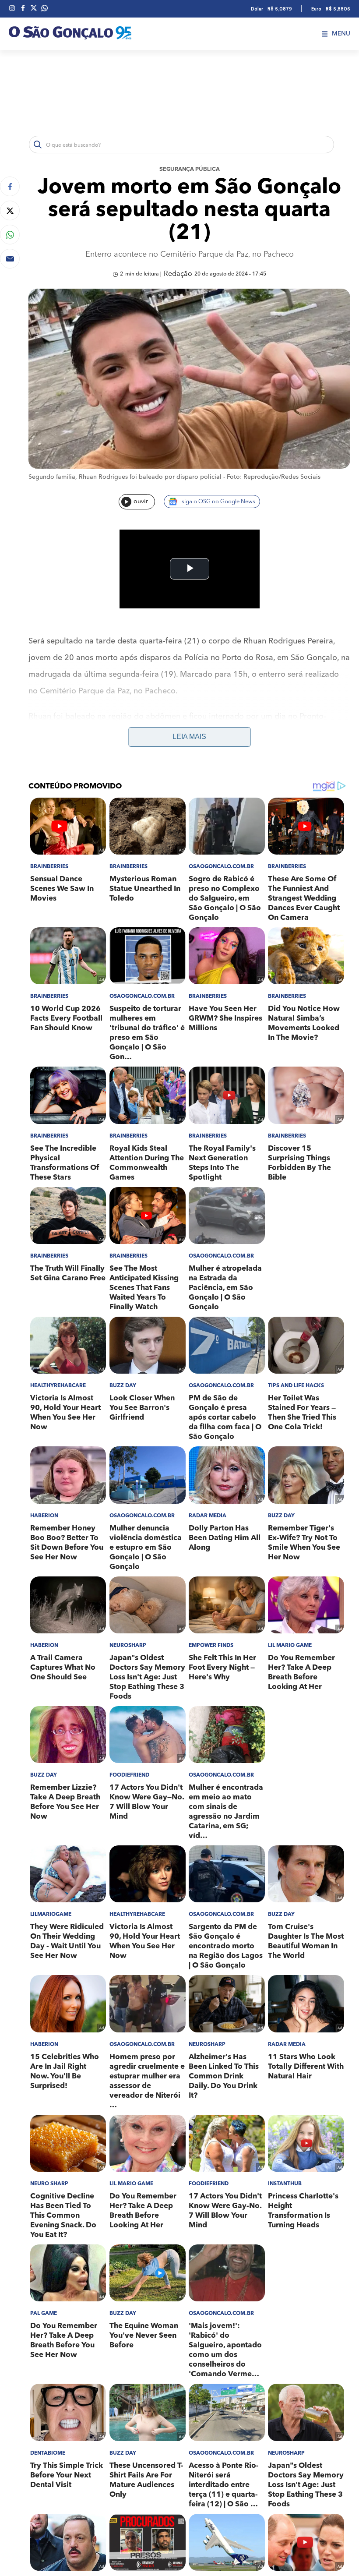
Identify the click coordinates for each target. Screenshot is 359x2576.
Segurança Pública (190, 169)
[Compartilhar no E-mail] (10, 259)
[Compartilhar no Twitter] (10, 210)
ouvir (141, 502)
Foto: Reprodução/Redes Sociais (274, 477)
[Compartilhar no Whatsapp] (10, 235)
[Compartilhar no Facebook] (10, 186)
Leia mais (189, 737)
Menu (341, 34)
